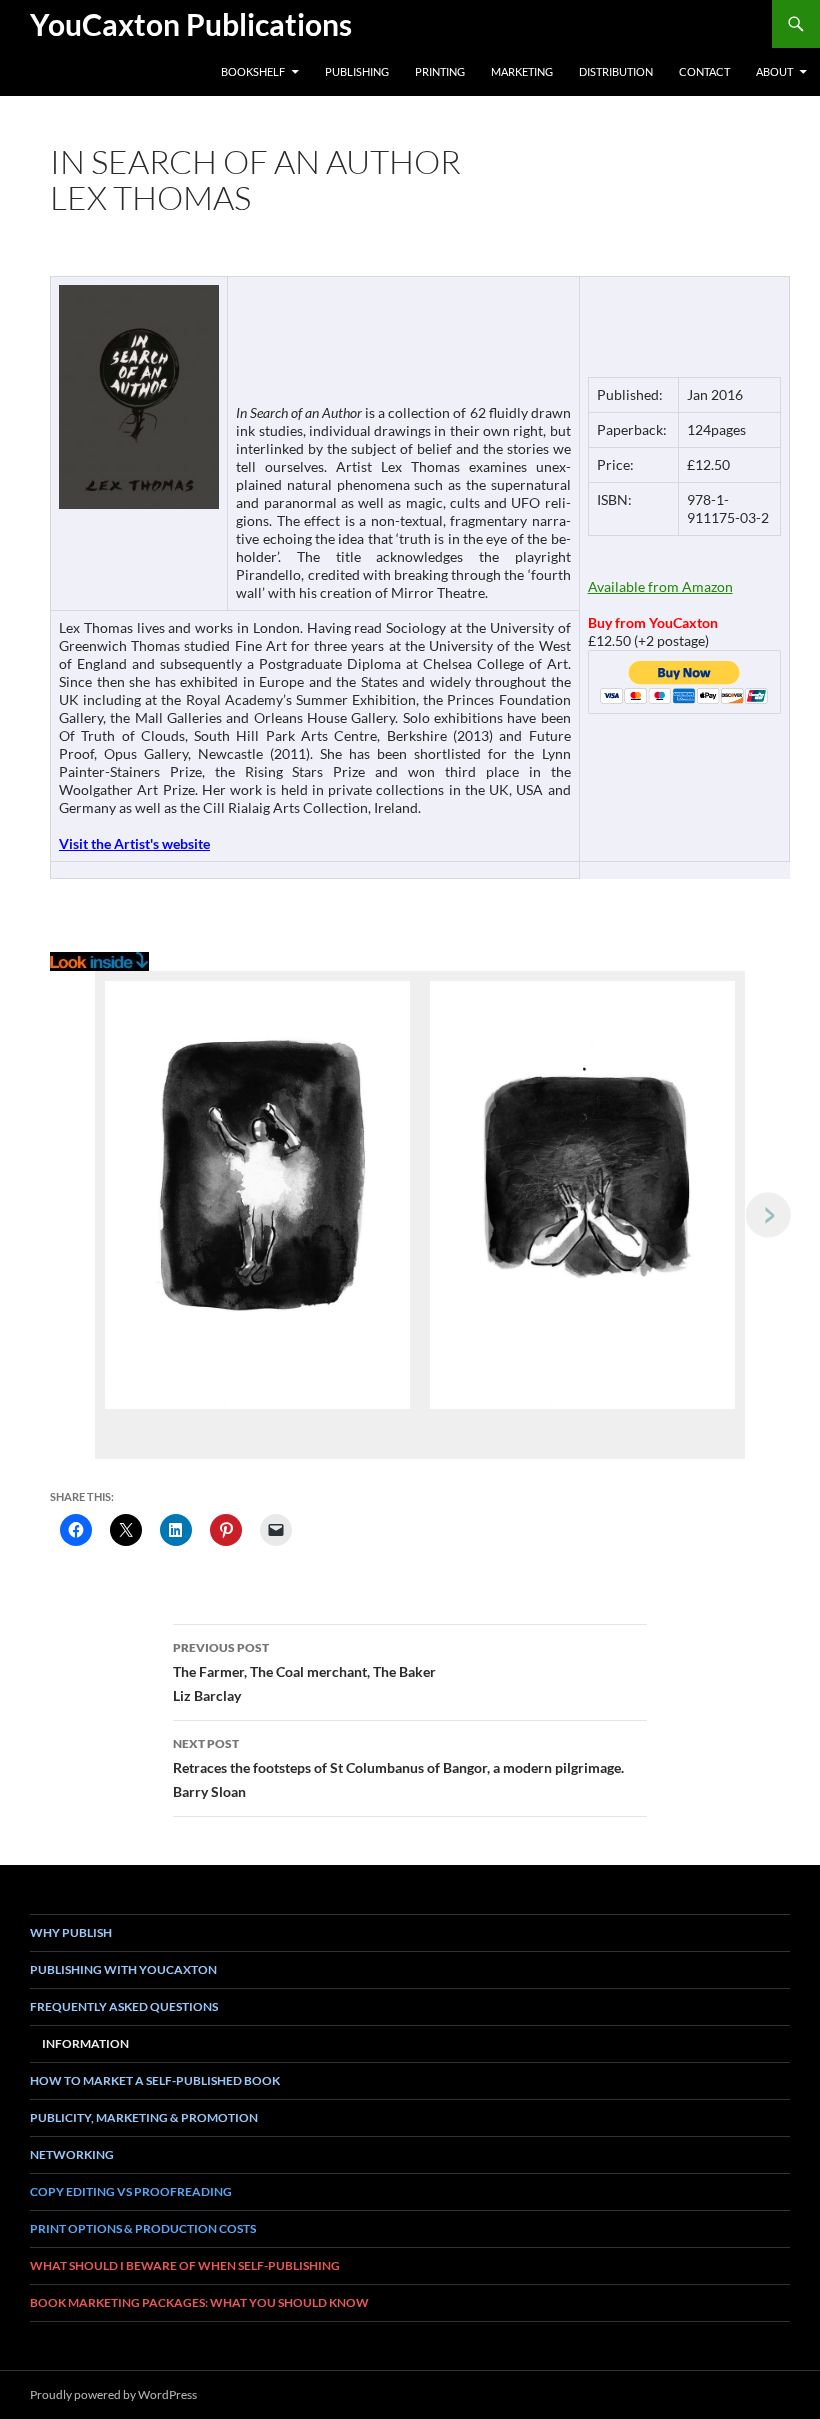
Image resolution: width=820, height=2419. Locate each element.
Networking (72, 2154)
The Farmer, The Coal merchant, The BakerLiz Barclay (304, 1672)
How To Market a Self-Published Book (155, 2080)
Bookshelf (253, 71)
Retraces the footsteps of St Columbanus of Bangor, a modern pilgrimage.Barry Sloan (398, 1768)
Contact (704, 71)
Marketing (522, 71)
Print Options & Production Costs (143, 2228)
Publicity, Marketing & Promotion (144, 2117)
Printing (440, 71)
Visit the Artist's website (134, 843)
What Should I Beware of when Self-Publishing (185, 2265)
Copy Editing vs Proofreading (131, 2191)
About (774, 71)
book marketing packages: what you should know (199, 2302)
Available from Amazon (660, 586)
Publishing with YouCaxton (123, 1969)
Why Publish (71, 1932)
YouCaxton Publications (191, 24)
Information (85, 2043)
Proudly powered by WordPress (113, 2394)
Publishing (357, 71)
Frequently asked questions (124, 2006)
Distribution (616, 71)
